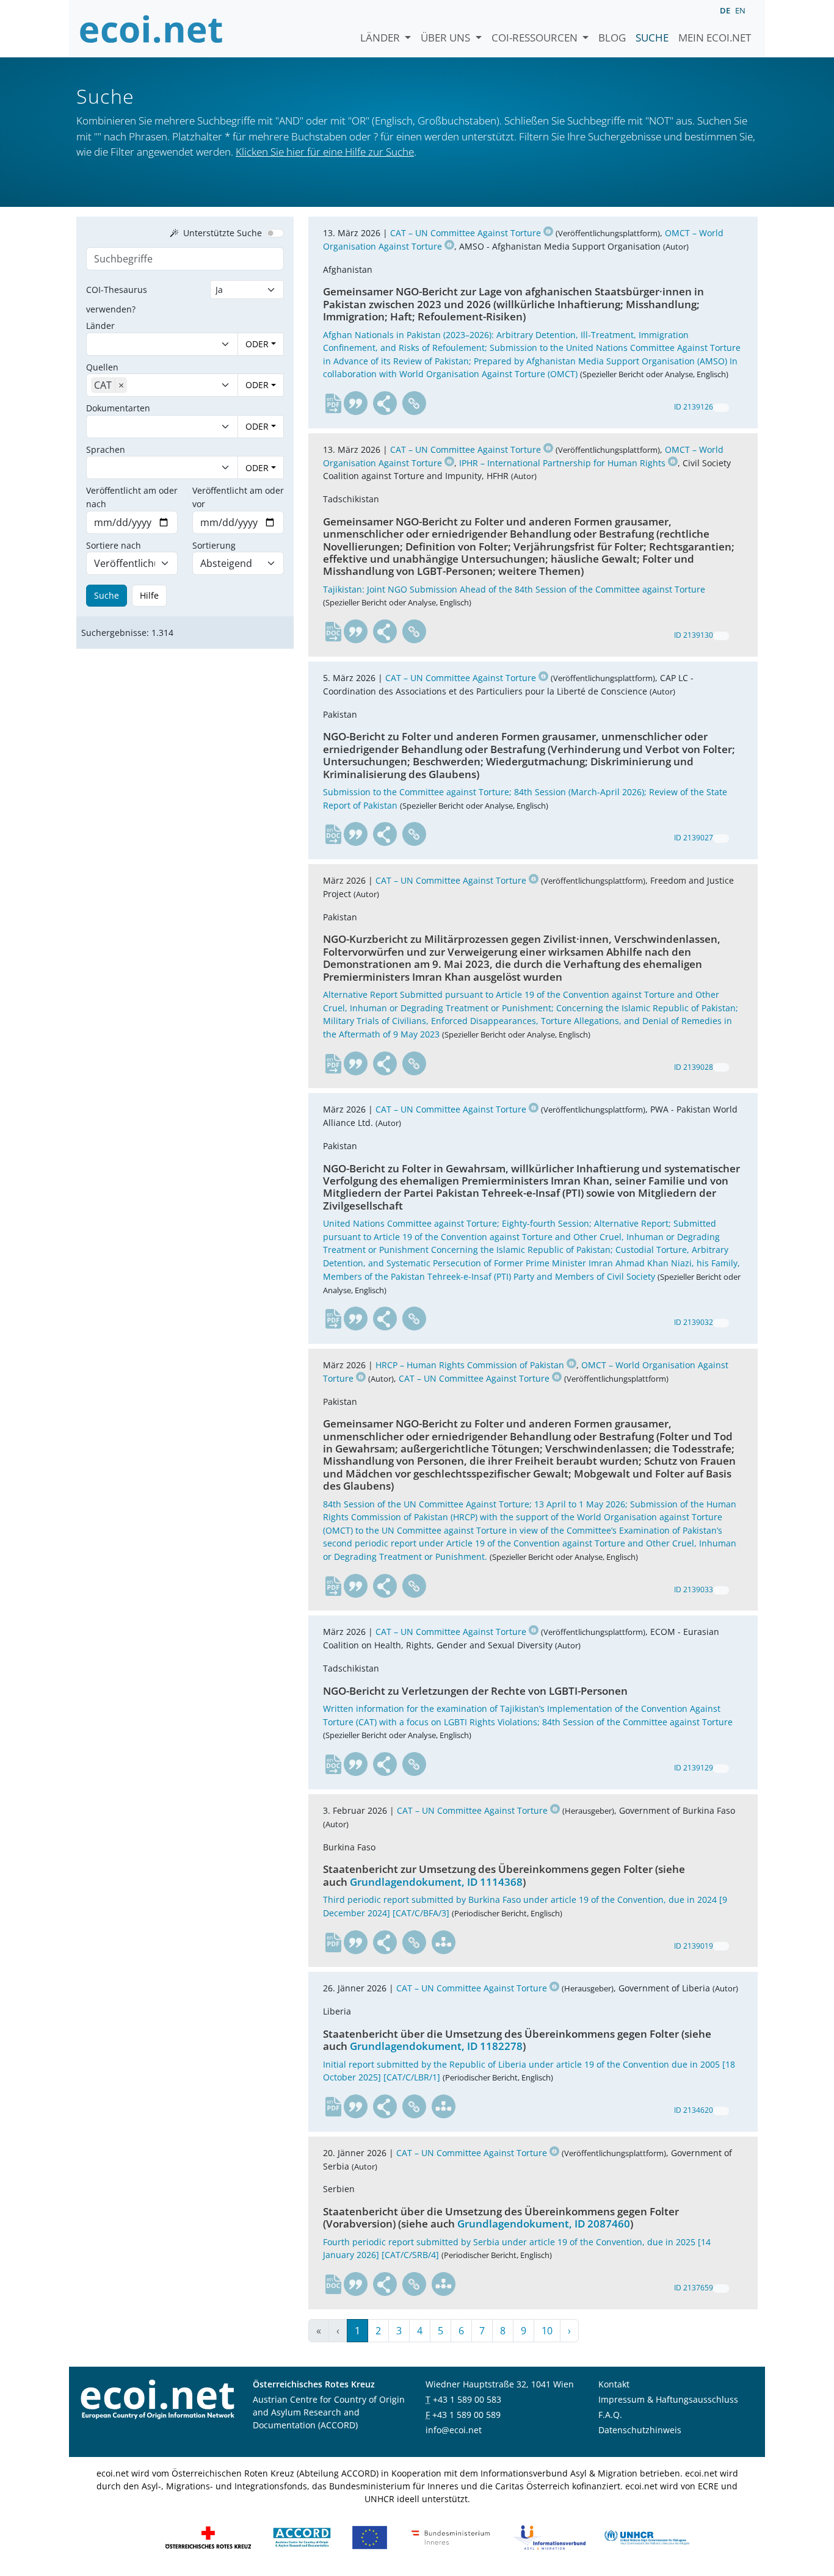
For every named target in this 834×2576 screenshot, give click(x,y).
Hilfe (149, 595)
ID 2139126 (694, 407)
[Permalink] (415, 403)
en (740, 10)
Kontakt (614, 2384)
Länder (381, 38)
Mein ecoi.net (715, 38)
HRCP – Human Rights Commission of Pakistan (470, 1365)
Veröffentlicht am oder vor (238, 497)
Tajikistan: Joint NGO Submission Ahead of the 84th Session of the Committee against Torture (514, 589)
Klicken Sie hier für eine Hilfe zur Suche (325, 152)
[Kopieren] (721, 408)
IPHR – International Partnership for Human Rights (562, 463)
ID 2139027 (694, 838)
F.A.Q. (610, 2415)
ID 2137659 (694, 2288)
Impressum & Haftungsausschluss (668, 2399)
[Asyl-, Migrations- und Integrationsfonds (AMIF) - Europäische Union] (370, 2537)
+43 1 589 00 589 (466, 2415)
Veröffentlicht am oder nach (132, 497)
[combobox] (150, 344)
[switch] (275, 233)
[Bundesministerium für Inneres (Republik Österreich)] (451, 2537)
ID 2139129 (694, 1768)
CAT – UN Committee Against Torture (466, 233)
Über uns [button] (447, 38)
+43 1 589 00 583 (467, 2399)
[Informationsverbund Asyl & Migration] (549, 2537)
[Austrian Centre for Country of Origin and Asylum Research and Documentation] (302, 2537)
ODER (257, 344)
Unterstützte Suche (223, 233)
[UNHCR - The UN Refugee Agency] (647, 2537)
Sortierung (214, 545)
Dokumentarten (118, 408)
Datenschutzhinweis (640, 2430)
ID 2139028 (694, 1067)
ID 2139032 (694, 1322)
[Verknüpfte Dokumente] (444, 1943)
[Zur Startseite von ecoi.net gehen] (151, 29)
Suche (652, 38)
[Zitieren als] (356, 403)
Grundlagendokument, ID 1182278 (436, 2046)
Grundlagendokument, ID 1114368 (436, 1882)
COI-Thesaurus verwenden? (117, 299)
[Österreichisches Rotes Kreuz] (208, 2537)
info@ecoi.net (454, 2430)
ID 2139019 (694, 1946)
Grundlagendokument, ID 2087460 (544, 2224)
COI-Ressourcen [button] (536, 38)
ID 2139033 (694, 1589)
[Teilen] (385, 403)
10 (547, 2331)
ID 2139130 (694, 635)
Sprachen (106, 449)
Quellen (102, 367)
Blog (612, 38)
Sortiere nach (114, 545)
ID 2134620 (694, 2110)
